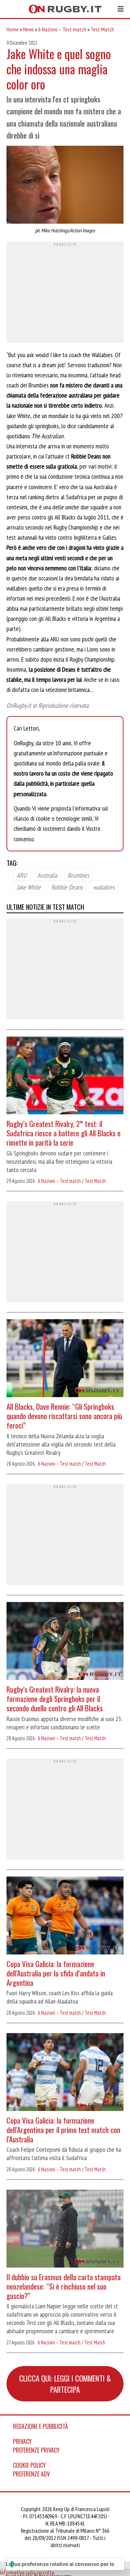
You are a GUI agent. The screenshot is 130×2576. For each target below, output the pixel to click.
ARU (22, 875)
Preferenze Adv (31, 2474)
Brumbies (78, 875)
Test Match (102, 29)
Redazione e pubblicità (40, 2426)
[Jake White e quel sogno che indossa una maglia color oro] (65, 186)
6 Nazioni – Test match (62, 29)
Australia (47, 875)
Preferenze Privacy (36, 2450)
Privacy (22, 2441)
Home (13, 29)
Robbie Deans (67, 887)
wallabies (104, 887)
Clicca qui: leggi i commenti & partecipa (65, 2384)
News (29, 29)
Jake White (29, 887)
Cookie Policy (29, 2465)
